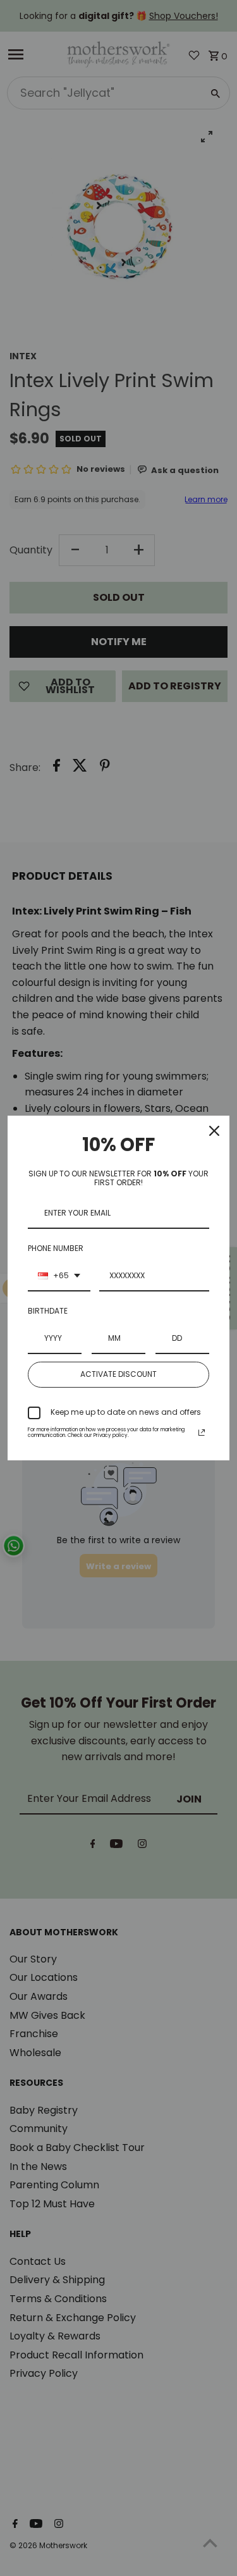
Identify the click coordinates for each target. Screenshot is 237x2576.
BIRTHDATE (48, 1311)
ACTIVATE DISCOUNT (118, 1374)
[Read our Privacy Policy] (202, 1433)
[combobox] (59, 1276)
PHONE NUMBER (56, 1248)
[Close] (214, 1131)
